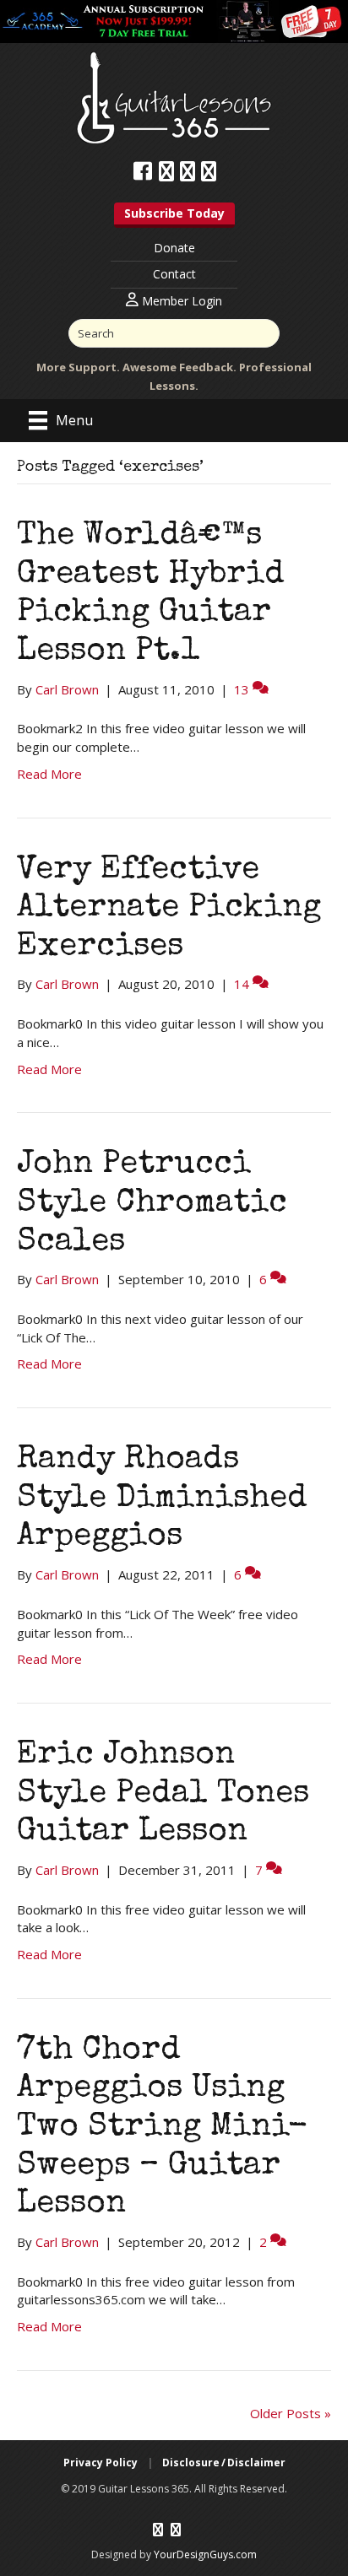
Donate (174, 248)
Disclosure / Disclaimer (224, 2463)
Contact (174, 274)
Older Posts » (291, 2413)
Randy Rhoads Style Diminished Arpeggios (162, 1499)
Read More (49, 774)
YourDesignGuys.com (205, 2554)
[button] (174, 215)
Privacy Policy (101, 2463)
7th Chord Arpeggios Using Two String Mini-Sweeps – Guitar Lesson (163, 2128)
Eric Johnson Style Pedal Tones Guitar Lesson (163, 1794)
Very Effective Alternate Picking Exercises (169, 909)
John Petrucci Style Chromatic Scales (152, 1204)
